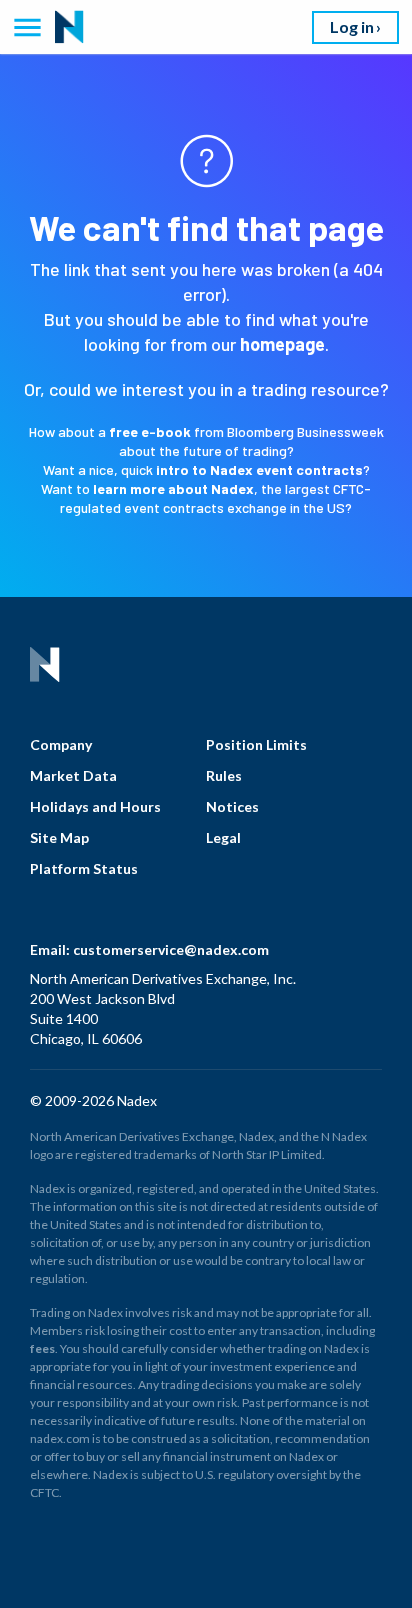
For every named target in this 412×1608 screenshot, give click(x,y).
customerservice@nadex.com (171, 949)
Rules (224, 775)
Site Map (59, 837)
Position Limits (256, 744)
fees (42, 1348)
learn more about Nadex (173, 488)
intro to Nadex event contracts (259, 469)
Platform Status (84, 868)
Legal (223, 837)
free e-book (150, 431)
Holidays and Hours (95, 806)
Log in (352, 26)
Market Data (73, 775)
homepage (282, 344)
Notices (232, 806)
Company (61, 744)
